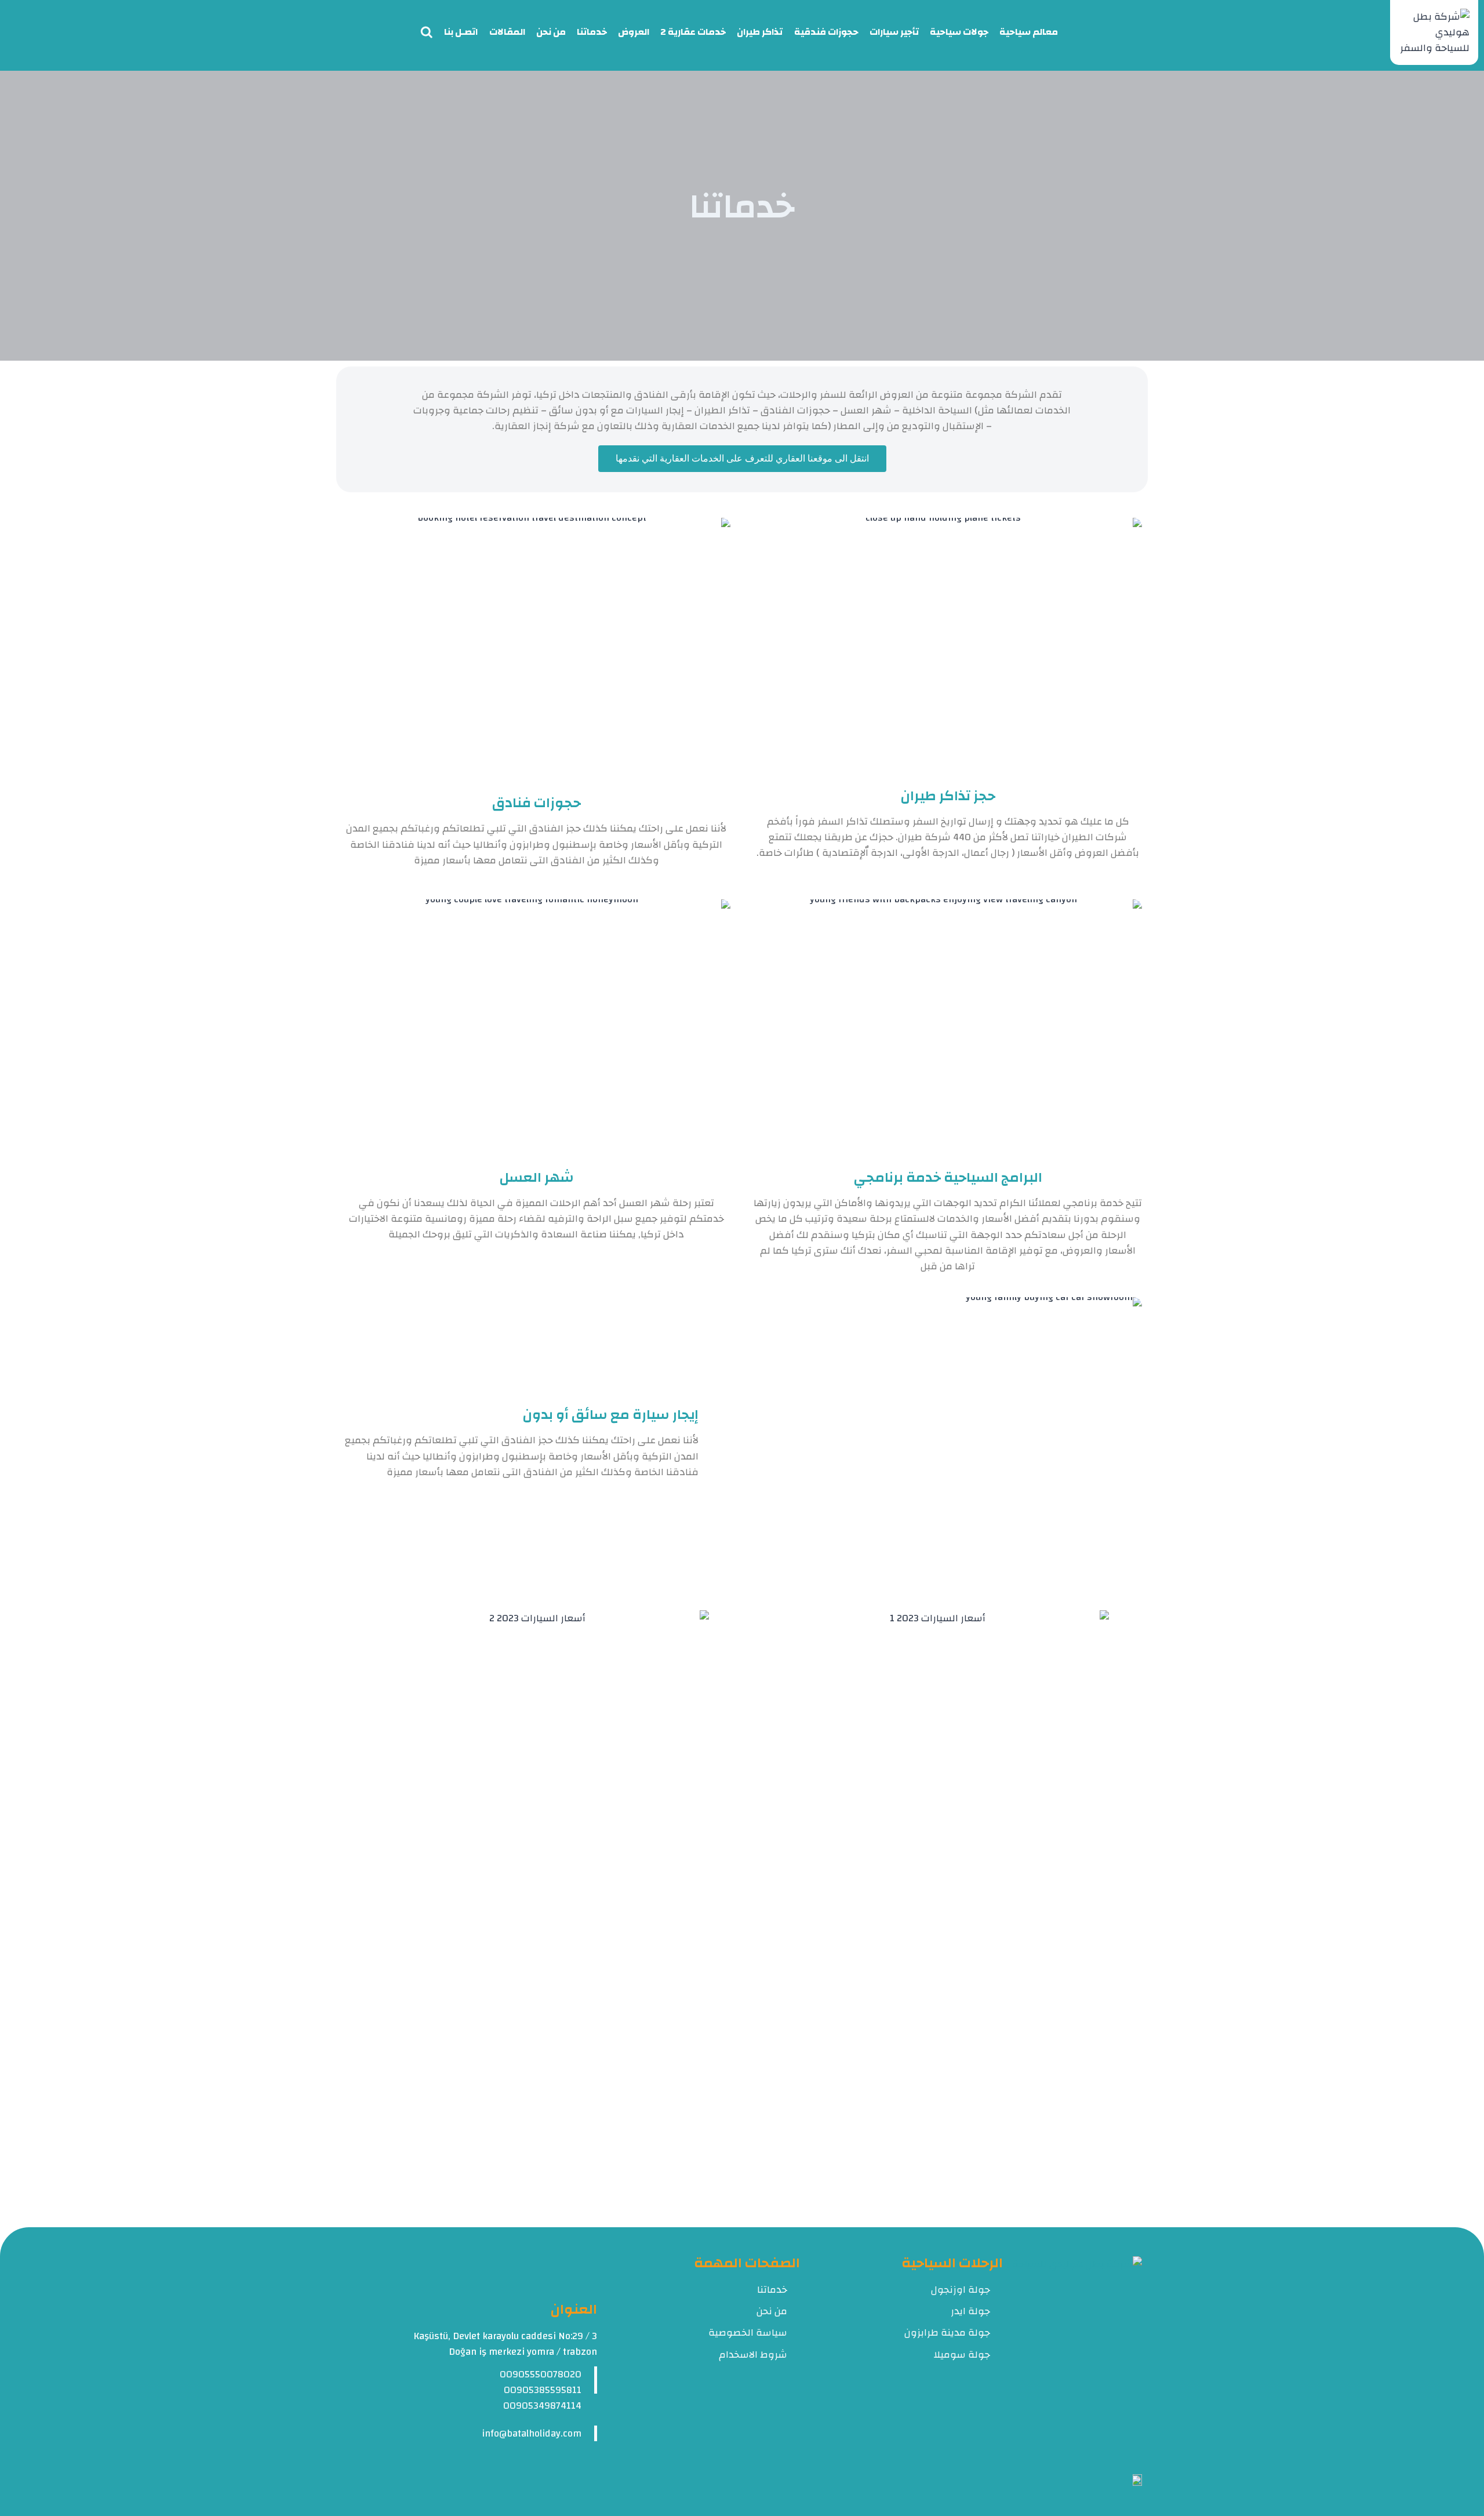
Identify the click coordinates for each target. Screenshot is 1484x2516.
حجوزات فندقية (826, 32)
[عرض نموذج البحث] (427, 32)
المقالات (507, 32)
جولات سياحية (959, 32)
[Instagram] (1117, 2452)
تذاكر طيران (760, 32)
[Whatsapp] (1083, 2452)
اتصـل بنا (461, 32)
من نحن (551, 32)
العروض (634, 32)
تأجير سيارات (894, 32)
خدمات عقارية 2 (693, 32)
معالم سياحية (1029, 32)
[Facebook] (1134, 2452)
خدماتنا (592, 32)
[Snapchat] (1100, 2452)
